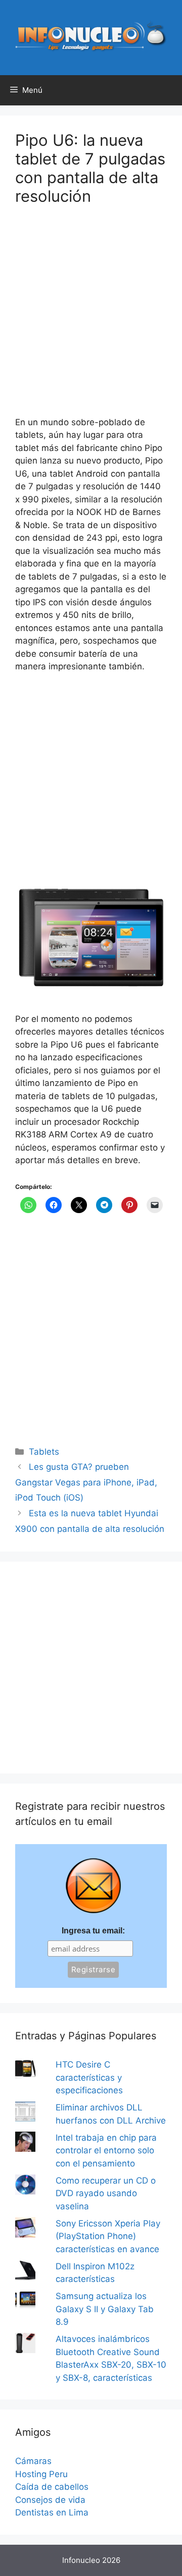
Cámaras (33, 2461)
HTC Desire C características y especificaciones (89, 2077)
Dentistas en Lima (52, 2512)
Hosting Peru (41, 2474)
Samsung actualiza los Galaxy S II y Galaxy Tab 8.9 (105, 2309)
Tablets (44, 1452)
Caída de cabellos (52, 2487)
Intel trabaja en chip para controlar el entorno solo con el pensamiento (106, 2151)
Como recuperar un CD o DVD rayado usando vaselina (106, 2193)
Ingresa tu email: (93, 1931)
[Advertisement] (91, 317)
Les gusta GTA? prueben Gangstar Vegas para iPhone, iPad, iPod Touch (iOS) (86, 1482)
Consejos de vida (50, 2500)
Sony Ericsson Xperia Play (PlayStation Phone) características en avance (108, 2236)
